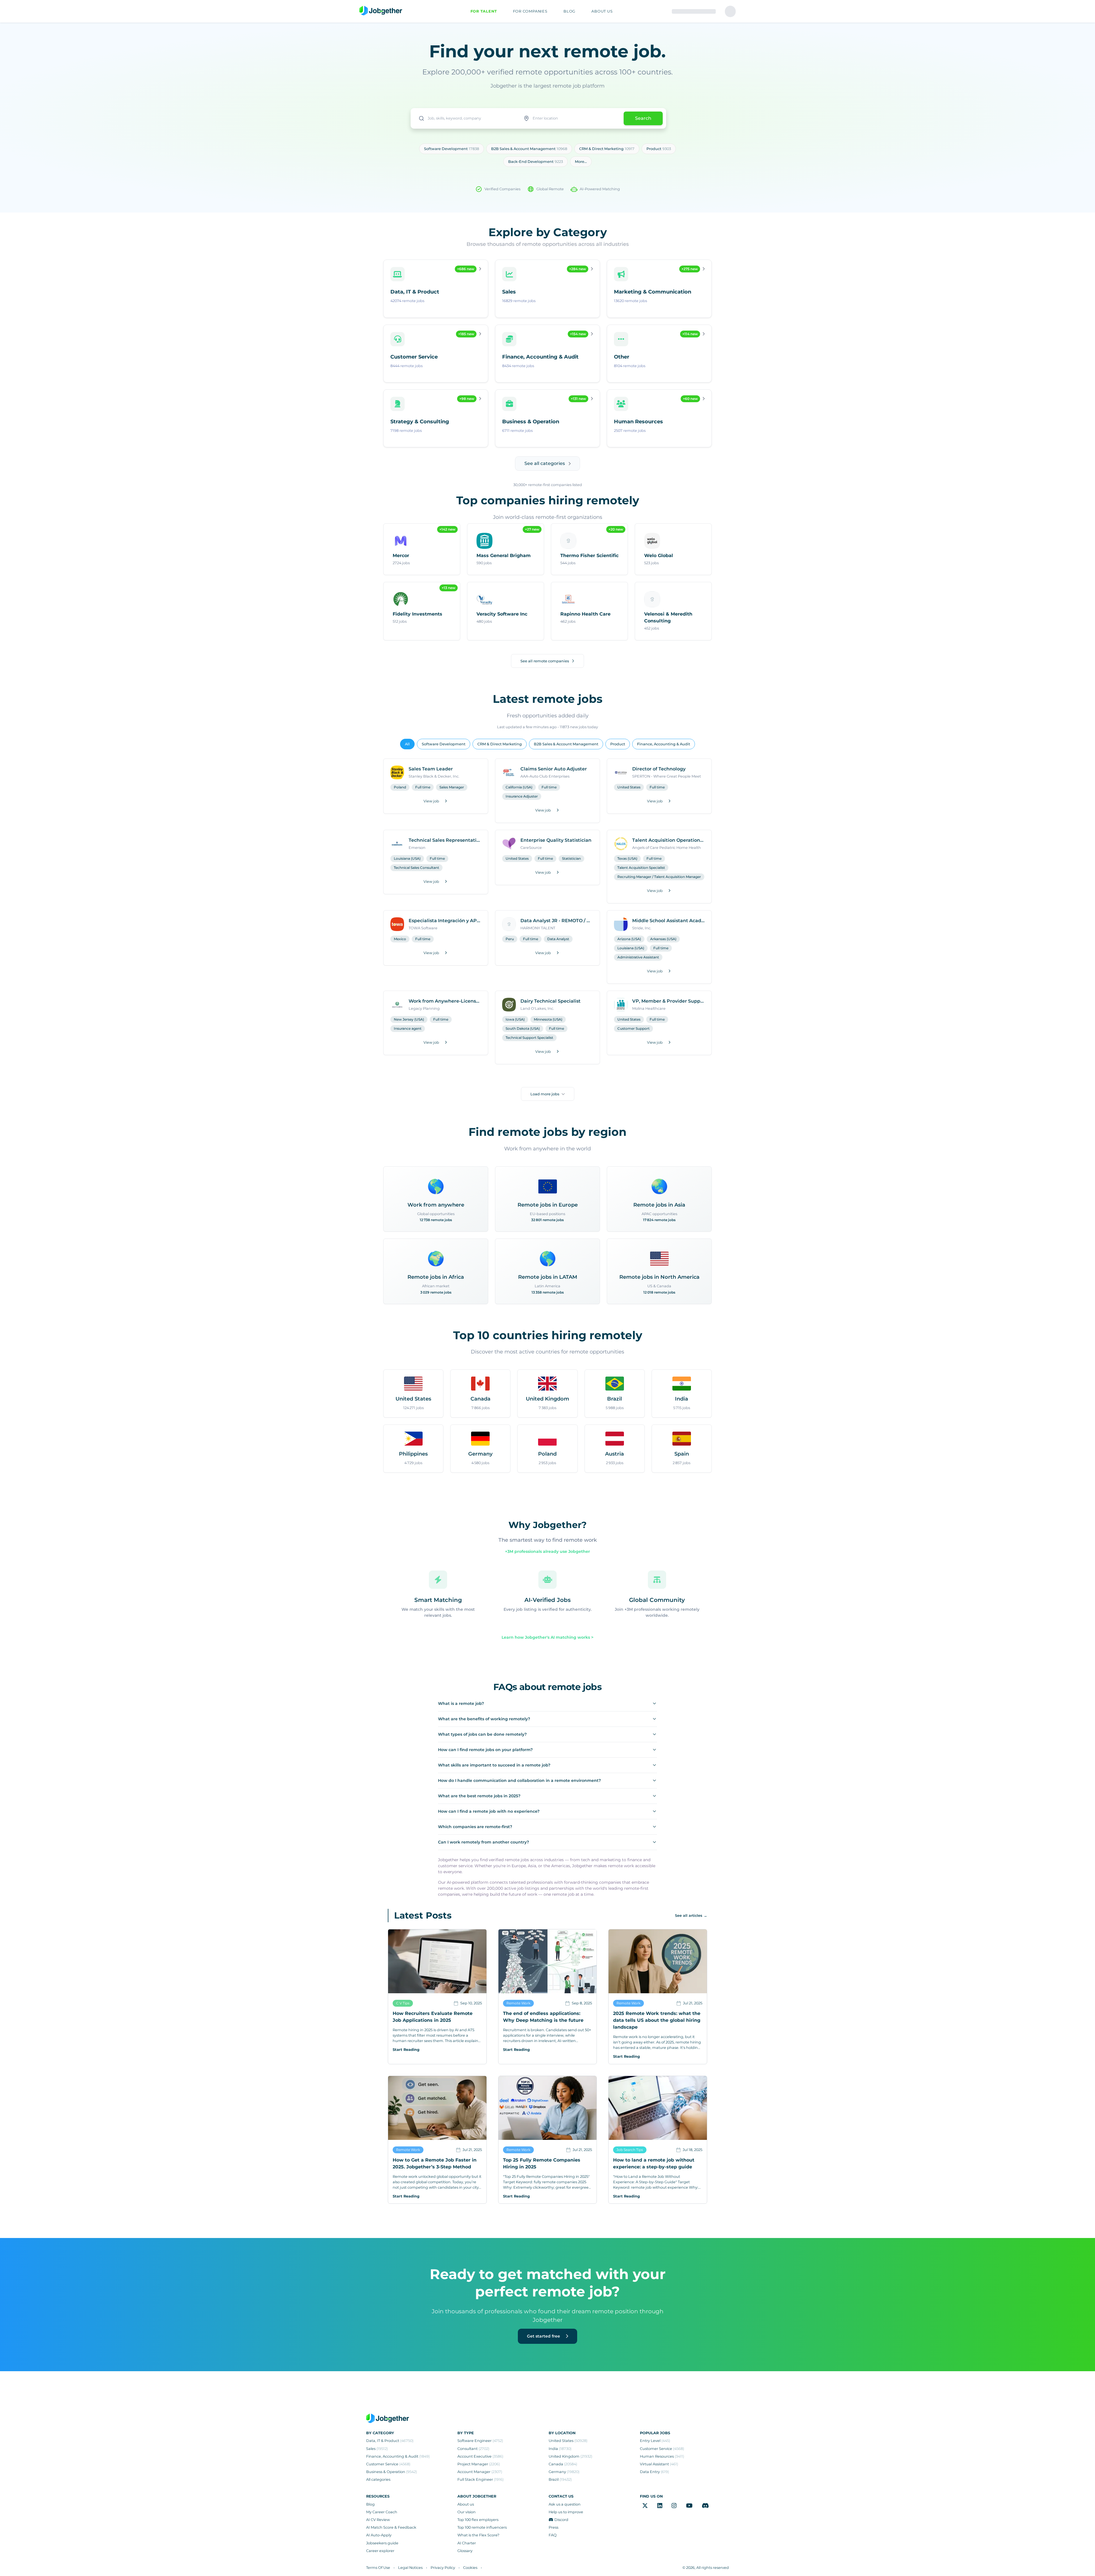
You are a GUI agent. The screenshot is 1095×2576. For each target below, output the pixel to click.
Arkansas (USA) (663, 939)
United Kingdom (570, 2456)
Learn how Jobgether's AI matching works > (547, 1637)
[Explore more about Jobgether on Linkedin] (660, 2506)
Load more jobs (545, 1094)
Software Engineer (480, 2441)
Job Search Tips (630, 2150)
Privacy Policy (443, 2568)
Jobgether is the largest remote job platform (547, 86)
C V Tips (403, 2003)
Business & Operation (392, 2472)
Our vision (467, 2512)
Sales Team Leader (431, 769)
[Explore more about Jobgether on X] (645, 2506)
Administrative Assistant (638, 957)
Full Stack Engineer (480, 2479)
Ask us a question (565, 2504)
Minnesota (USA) (548, 1019)
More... (581, 162)
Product (618, 744)
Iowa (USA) (515, 1019)
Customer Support (633, 1028)
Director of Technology (659, 769)
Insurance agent (408, 1028)
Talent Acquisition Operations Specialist (668, 840)
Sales (377, 2449)
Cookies (470, 2568)
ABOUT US (602, 11)
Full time (423, 787)
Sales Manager (452, 787)
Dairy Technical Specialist (550, 1001)
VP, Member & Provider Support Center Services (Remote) (668, 1001)
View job (431, 801)
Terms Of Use (378, 2568)
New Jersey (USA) (409, 1019)
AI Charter (467, 2543)
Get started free (544, 2336)
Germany (564, 2472)
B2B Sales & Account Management (566, 744)
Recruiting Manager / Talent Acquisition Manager (659, 877)
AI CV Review (378, 2520)
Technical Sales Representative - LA (445, 840)
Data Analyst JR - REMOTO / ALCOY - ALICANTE (557, 921)
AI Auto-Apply (379, 2535)
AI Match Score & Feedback (391, 2527)
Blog (370, 2504)
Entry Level (655, 2441)
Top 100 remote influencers (482, 2527)
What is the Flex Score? (478, 2535)
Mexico (400, 939)
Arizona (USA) (629, 939)
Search (643, 118)
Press (553, 2527)
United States (629, 787)
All (407, 744)
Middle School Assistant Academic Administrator (668, 921)
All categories (378, 2479)
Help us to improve (566, 2512)
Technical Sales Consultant (416, 868)
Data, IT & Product (390, 2441)
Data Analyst (558, 939)
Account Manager (480, 2472)
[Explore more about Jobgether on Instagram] (674, 2506)
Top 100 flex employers (478, 2520)
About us (466, 2504)
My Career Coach (382, 2512)
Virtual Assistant (659, 2464)
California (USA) (519, 787)
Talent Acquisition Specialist (641, 868)
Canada (563, 2464)
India (560, 2449)
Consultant (473, 2449)
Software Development (444, 744)
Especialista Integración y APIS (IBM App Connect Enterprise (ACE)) (445, 921)
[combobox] (465, 118)
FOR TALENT (484, 11)
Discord (561, 2520)
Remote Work (518, 2003)
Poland (400, 787)
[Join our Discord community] (705, 2506)
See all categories (545, 463)
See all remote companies (545, 661)
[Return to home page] (381, 11)
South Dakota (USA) (523, 1028)
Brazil (560, 2479)
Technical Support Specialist (529, 1038)
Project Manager (479, 2464)
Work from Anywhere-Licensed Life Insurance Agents (445, 1001)
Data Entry (654, 2472)
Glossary (465, 2551)
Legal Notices (410, 2568)
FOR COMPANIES (530, 11)
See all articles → (691, 1916)
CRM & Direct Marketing (500, 744)
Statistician (571, 858)
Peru (510, 939)
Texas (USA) (627, 858)
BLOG (569, 11)
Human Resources (662, 2456)
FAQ (553, 2535)
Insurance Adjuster (522, 796)
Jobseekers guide (382, 2543)
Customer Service (388, 2464)
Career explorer (380, 2551)
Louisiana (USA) (407, 858)
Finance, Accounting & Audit (664, 744)
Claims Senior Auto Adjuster (554, 769)
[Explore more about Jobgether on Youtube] (689, 2506)
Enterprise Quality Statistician (556, 840)
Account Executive (480, 2456)
